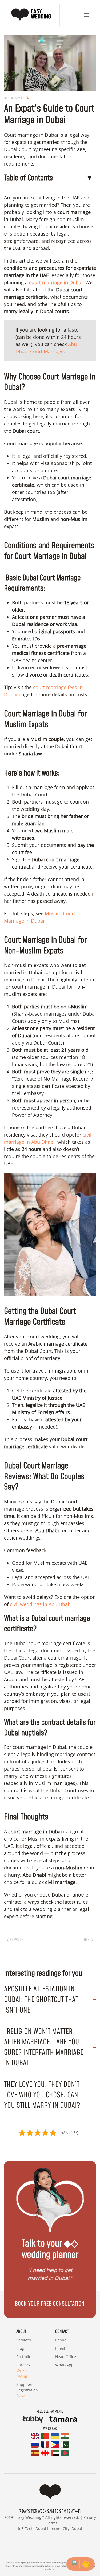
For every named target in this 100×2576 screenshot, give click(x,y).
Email (60, 2348)
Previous (17, 1940)
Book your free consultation (50, 2304)
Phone (61, 2340)
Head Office (66, 2357)
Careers (23, 2370)
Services (24, 2340)
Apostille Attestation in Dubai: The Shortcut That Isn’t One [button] (41, 2000)
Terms (52, 2523)
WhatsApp (64, 2365)
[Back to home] (32, 15)
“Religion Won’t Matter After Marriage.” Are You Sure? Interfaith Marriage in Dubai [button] (44, 2047)
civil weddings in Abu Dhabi (40, 1604)
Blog (20, 2348)
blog (26, 98)
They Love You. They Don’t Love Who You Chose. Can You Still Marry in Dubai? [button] (42, 2095)
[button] (86, 15)
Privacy (90, 2517)
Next (87, 1940)
